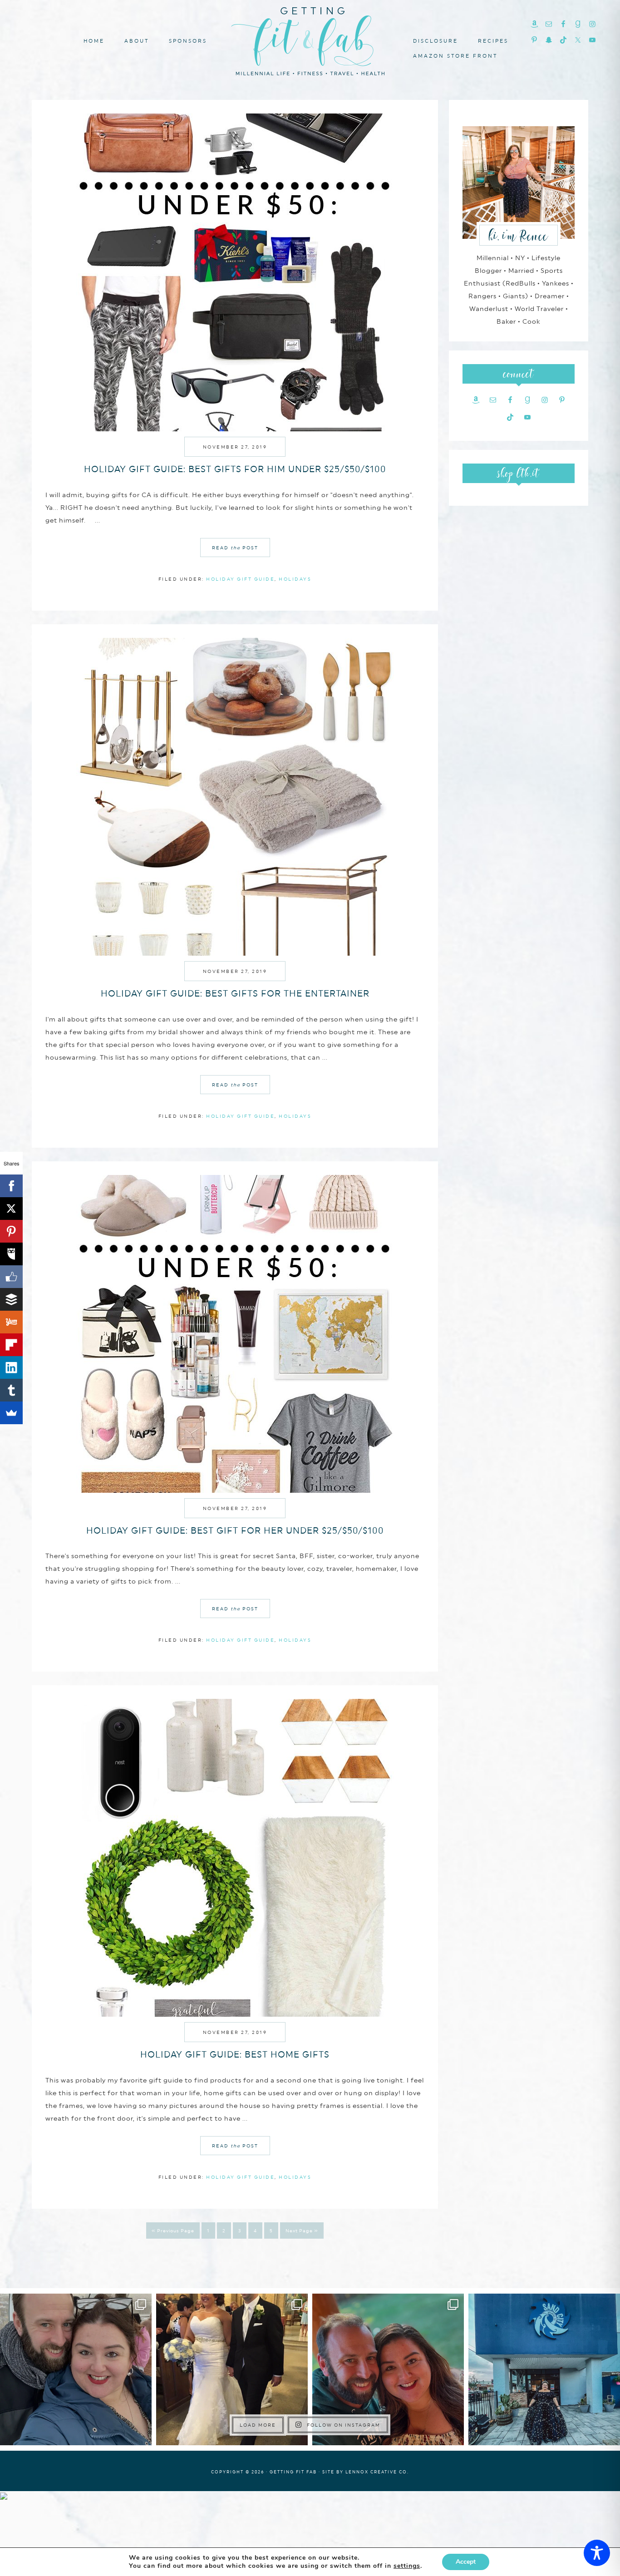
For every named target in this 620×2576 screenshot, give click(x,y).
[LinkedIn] (11, 1367)
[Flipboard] (11, 1345)
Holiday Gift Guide (240, 579)
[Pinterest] (11, 1231)
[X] (11, 1209)
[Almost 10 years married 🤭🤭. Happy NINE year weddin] (232, 2369)
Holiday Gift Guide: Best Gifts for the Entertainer (235, 993)
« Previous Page (173, 2231)
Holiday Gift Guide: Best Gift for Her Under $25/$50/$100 (235, 1530)
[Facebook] (11, 1186)
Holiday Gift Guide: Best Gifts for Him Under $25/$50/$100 (235, 469)
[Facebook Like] (11, 1277)
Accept (466, 2562)
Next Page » (302, 2231)
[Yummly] (11, 1322)
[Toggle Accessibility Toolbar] (597, 2553)
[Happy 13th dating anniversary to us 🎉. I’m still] (76, 2369)
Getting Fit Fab (310, 40)
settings (407, 2566)
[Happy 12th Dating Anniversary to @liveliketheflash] (388, 2369)
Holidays (295, 579)
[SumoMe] (11, 1413)
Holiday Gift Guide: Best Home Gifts (235, 2054)
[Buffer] (11, 1299)
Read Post (235, 548)
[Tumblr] (11, 1390)
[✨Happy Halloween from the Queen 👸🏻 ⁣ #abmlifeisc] (544, 2369)
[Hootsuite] (11, 1254)
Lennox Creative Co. (377, 2472)
